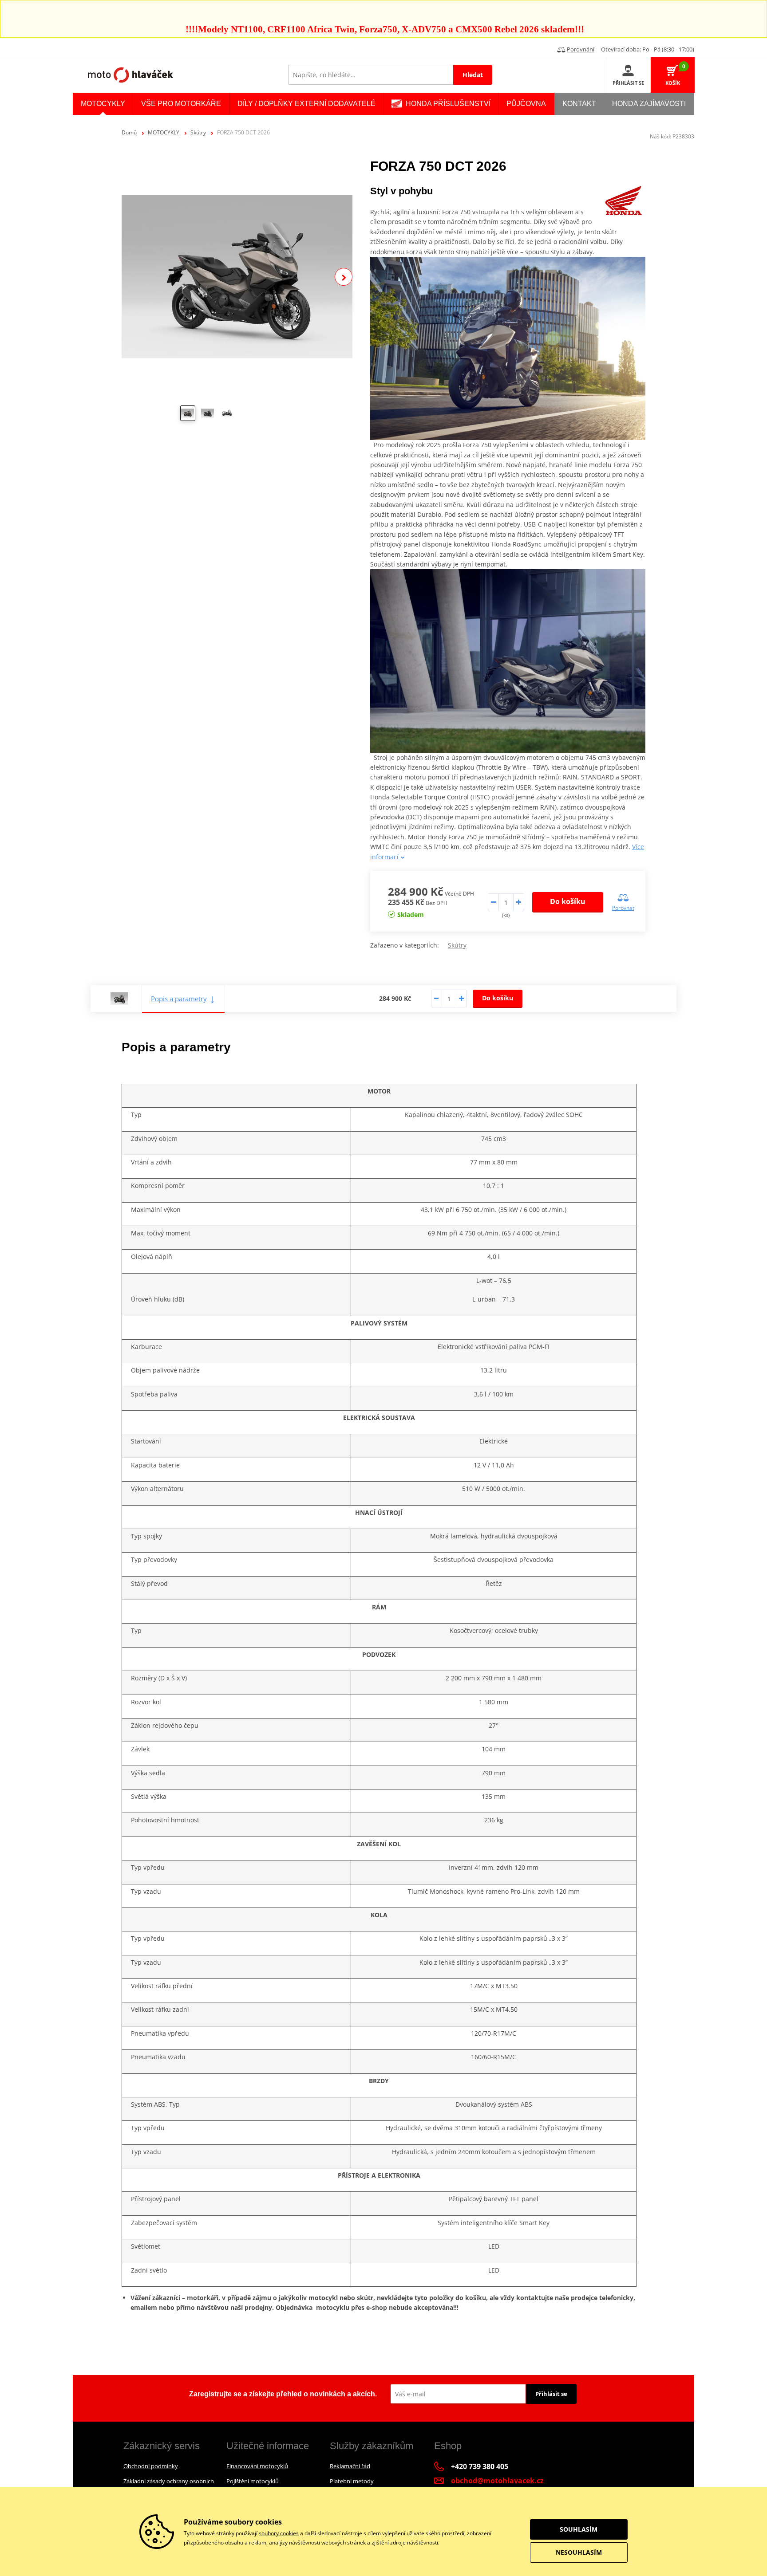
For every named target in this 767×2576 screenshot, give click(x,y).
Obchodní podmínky (151, 2466)
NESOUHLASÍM (579, 2552)
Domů (129, 132)
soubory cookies (279, 2533)
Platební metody (352, 2481)
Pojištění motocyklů (253, 2481)
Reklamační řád (350, 2466)
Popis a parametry (179, 999)
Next (344, 277)
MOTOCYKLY (164, 132)
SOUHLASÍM (579, 2529)
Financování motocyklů (257, 2466)
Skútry (198, 132)
